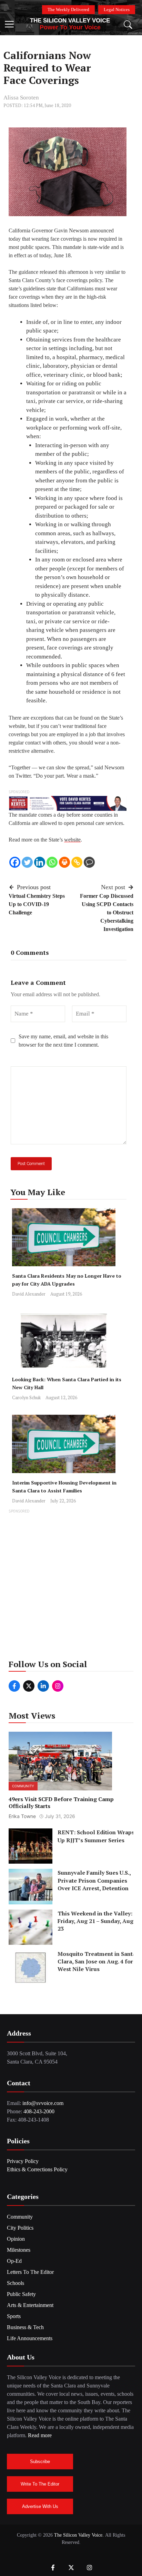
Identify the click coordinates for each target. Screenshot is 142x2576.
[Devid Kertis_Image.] (68, 803)
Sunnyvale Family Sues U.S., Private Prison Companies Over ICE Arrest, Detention (94, 1881)
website (72, 840)
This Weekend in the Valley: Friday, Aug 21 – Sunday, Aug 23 (95, 1921)
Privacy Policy (23, 2161)
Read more (40, 2435)
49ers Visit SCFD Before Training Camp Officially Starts (61, 1803)
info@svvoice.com (43, 2103)
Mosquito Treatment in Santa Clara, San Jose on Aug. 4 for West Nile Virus (97, 1962)
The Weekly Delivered (68, 9)
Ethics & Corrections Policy (37, 2169)
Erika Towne (22, 1816)
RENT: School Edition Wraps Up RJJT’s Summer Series (96, 1836)
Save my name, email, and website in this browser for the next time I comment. (63, 1041)
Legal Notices (117, 9)
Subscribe (40, 2462)
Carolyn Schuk (26, 1397)
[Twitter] (27, 862)
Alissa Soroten (21, 98)
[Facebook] (15, 862)
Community (23, 1786)
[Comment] (89, 862)
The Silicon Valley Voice (70, 21)
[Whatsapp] (52, 862)
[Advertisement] (71, 1586)
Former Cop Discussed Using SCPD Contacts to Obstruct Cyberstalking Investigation (107, 912)
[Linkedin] (40, 862)
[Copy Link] (77, 862)
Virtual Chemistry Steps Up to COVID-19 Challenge (37, 904)
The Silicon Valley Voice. (79, 2535)
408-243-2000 (39, 2111)
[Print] (64, 862)
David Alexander (29, 1294)
